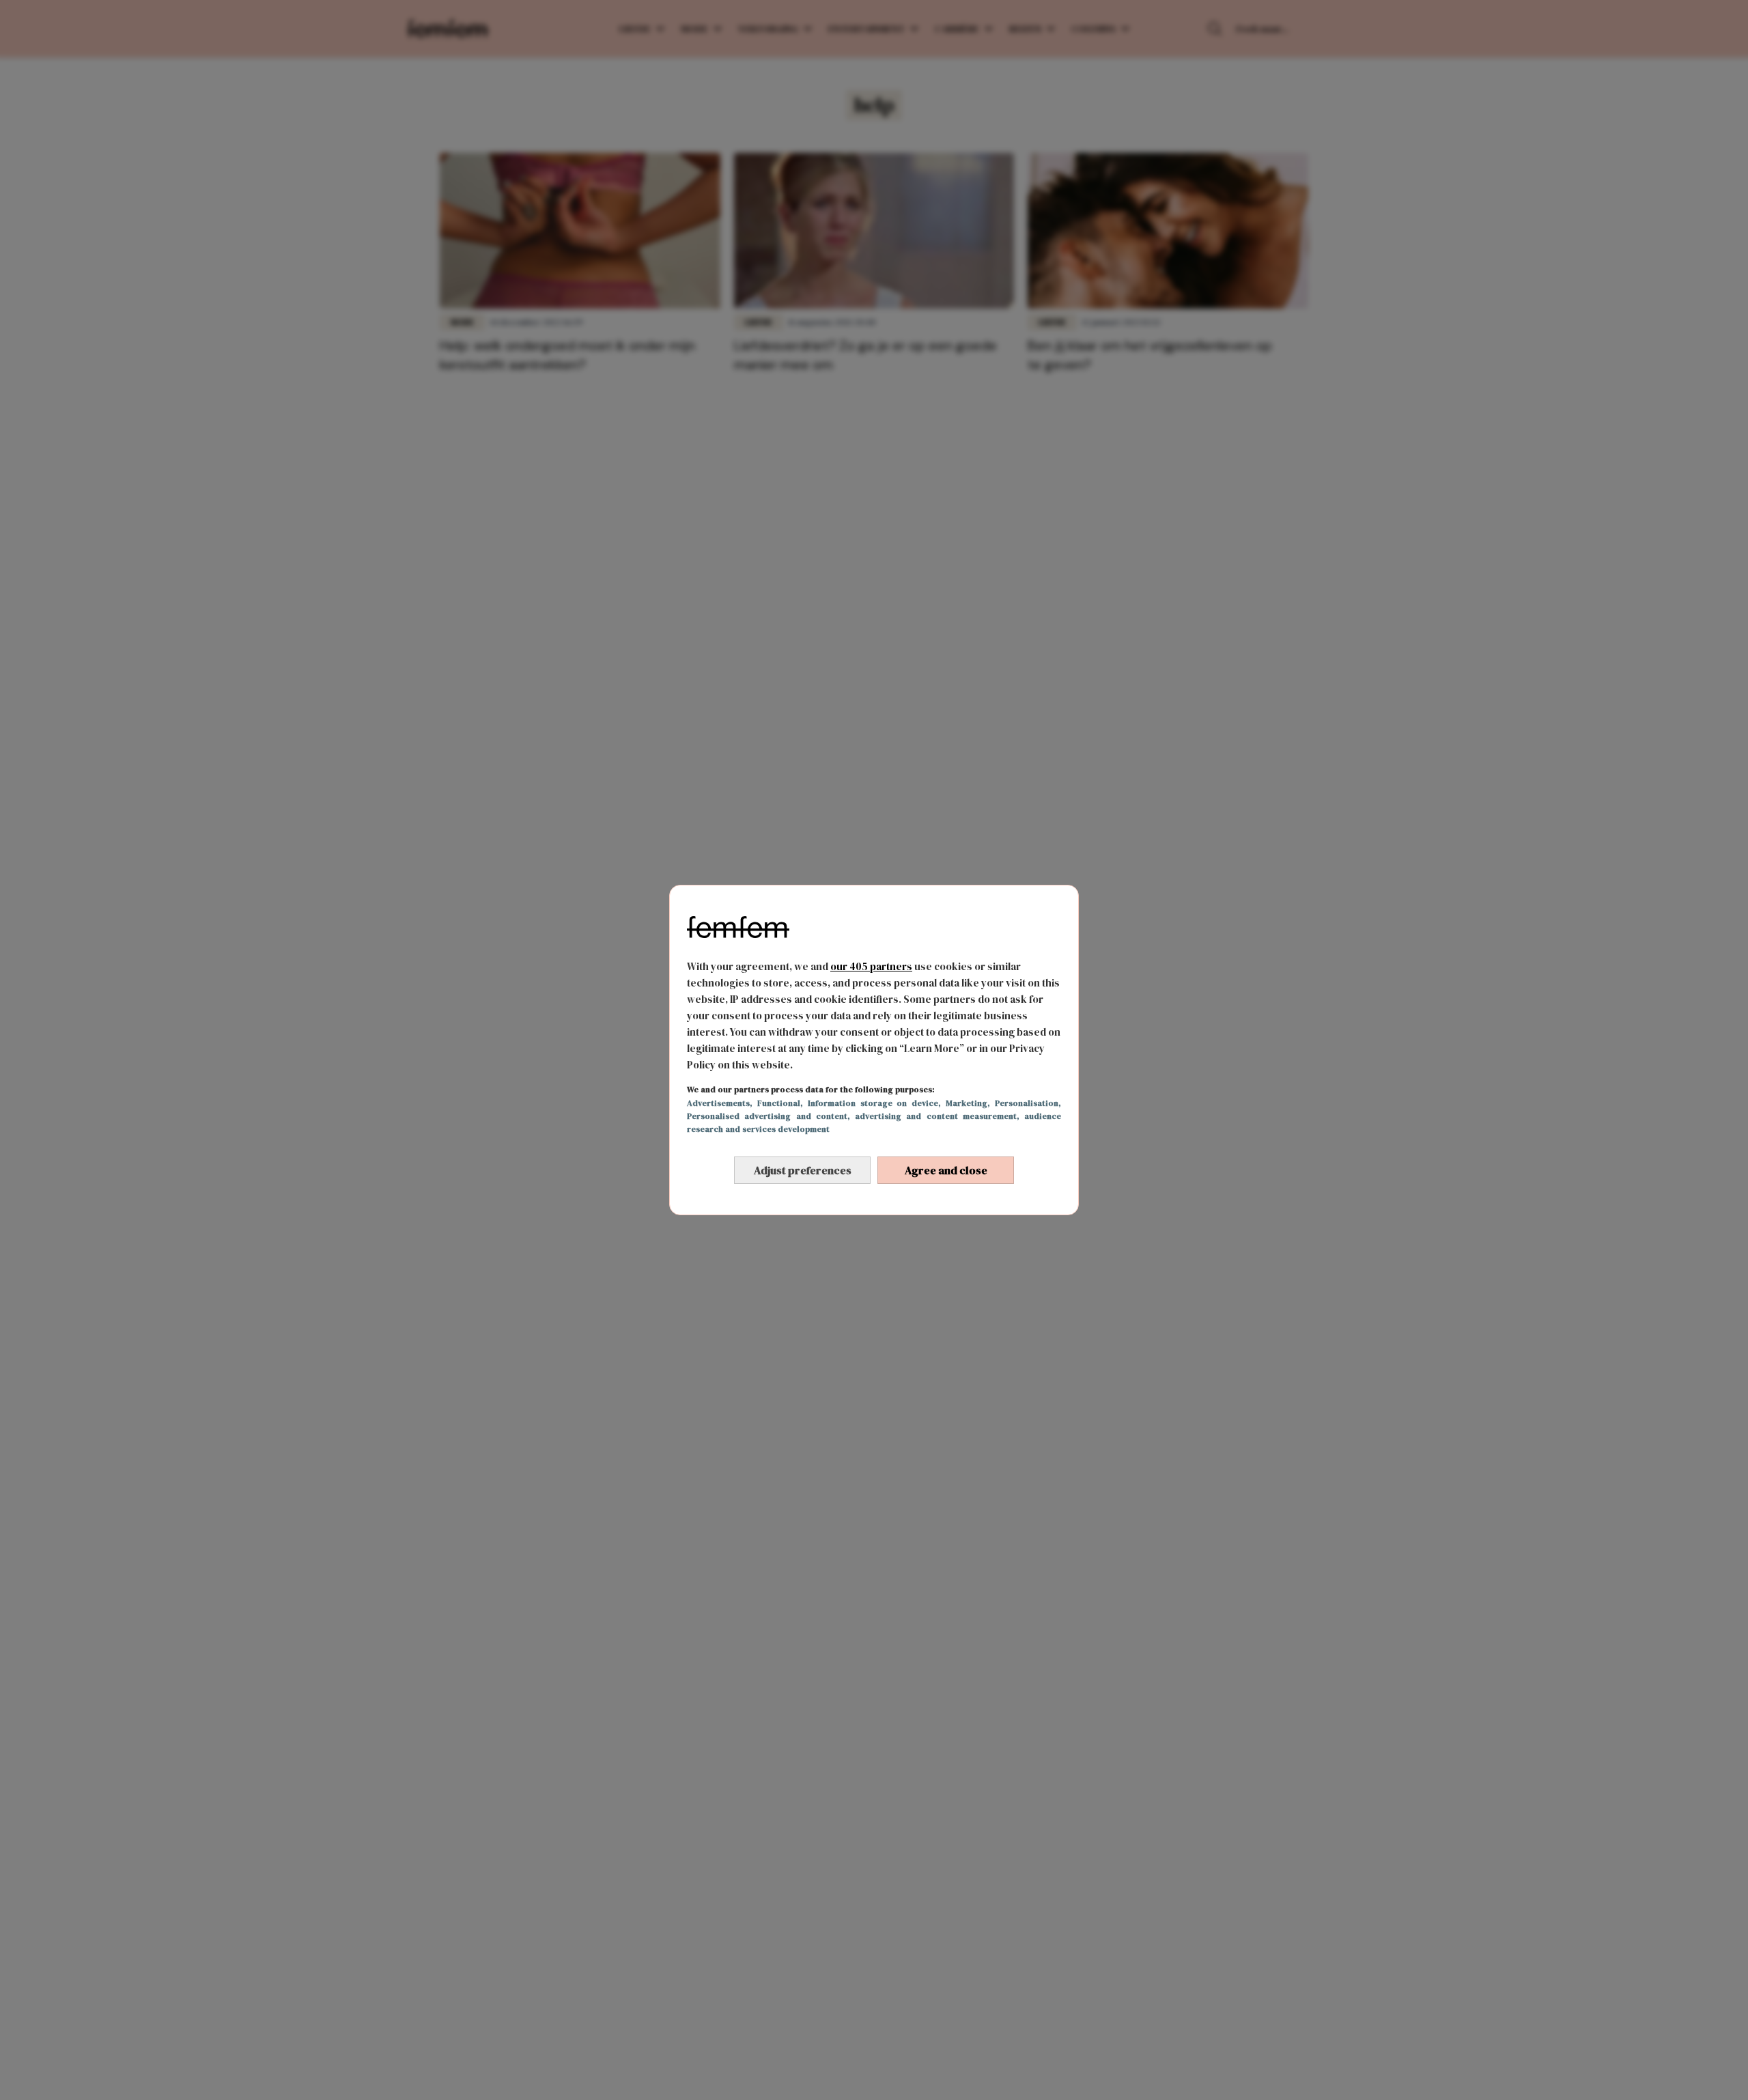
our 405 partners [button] (871, 966)
